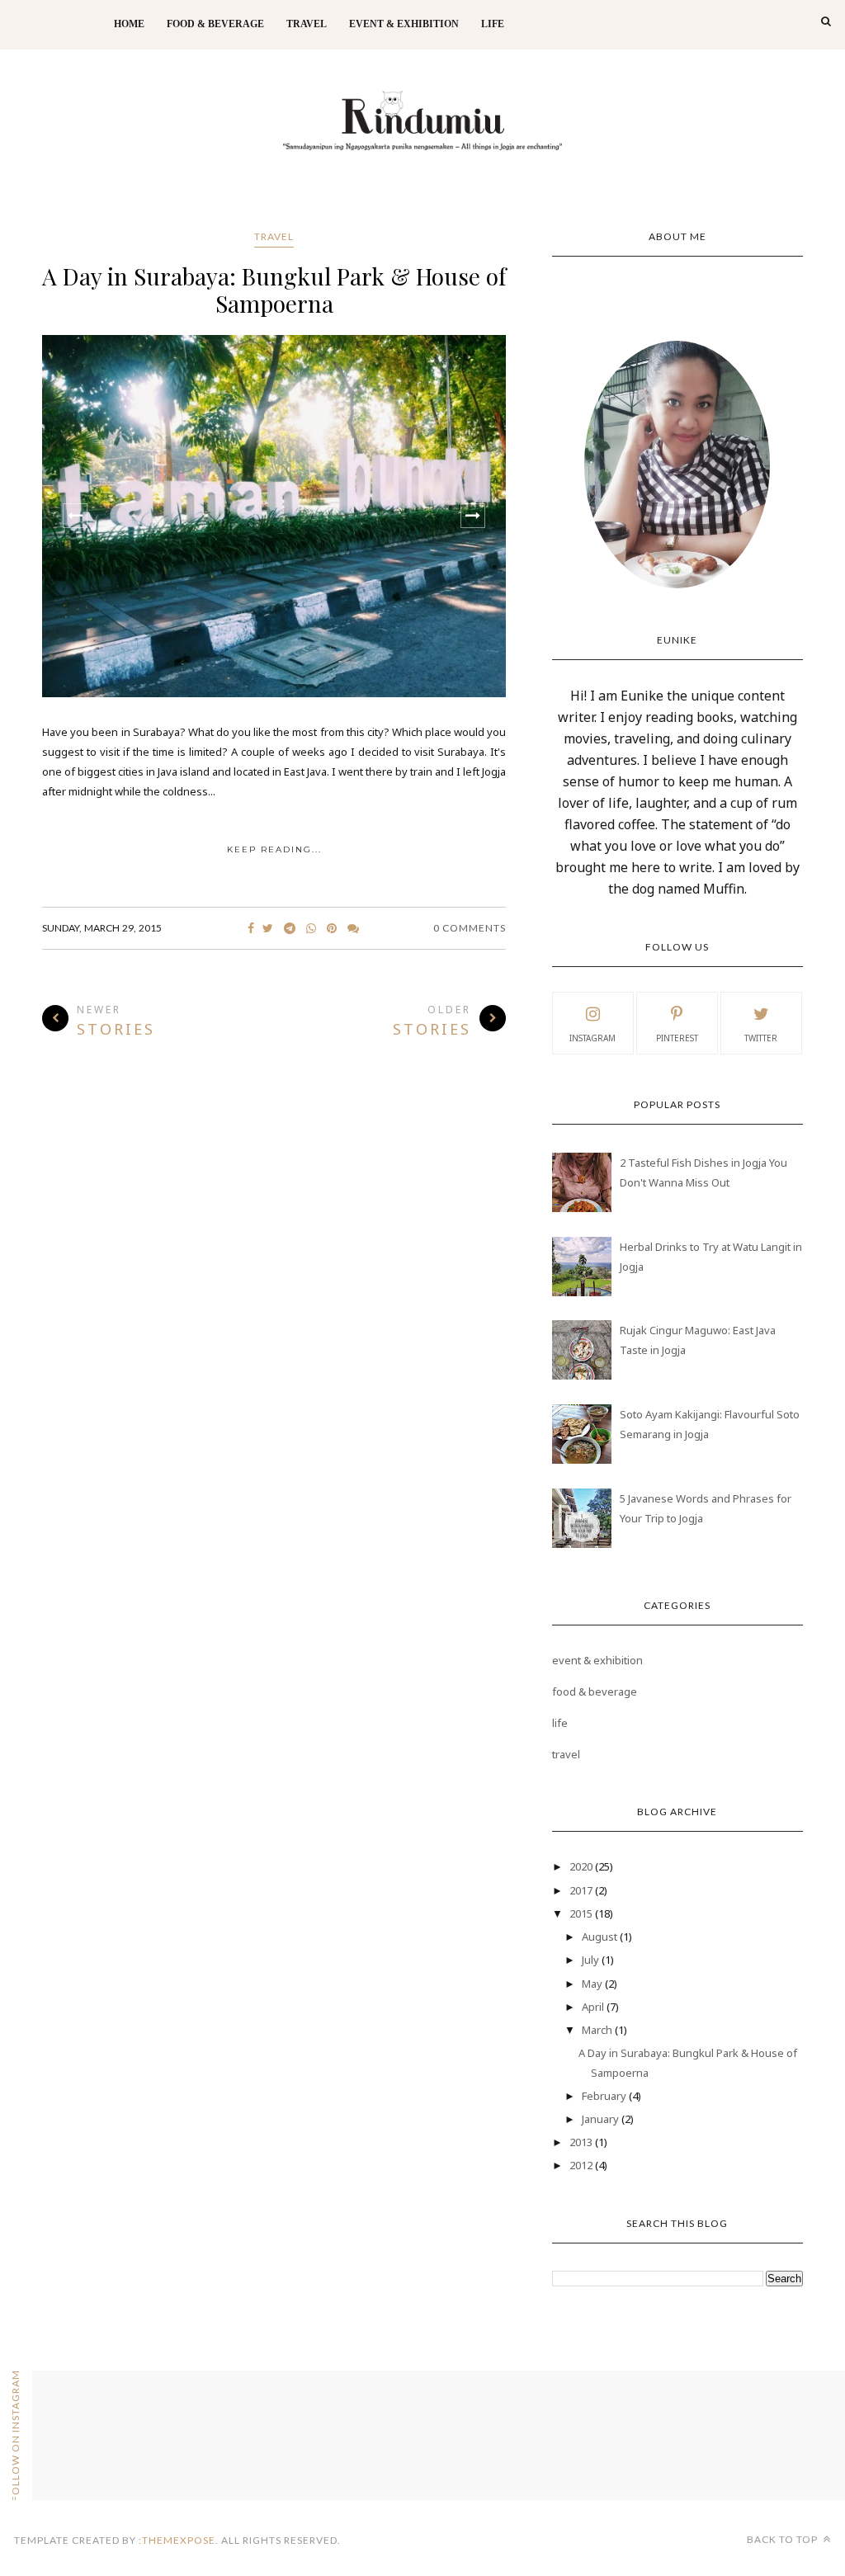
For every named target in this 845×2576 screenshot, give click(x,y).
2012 (582, 2165)
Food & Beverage (215, 24)
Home (129, 24)
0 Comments (470, 928)
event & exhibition (597, 1660)
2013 (582, 2142)
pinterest (677, 1038)
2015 (582, 1913)
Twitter (761, 1038)
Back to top (784, 2539)
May (593, 1984)
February (605, 2096)
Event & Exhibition (404, 24)
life (560, 1723)
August (601, 1937)
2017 (582, 1890)
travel (274, 236)
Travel (307, 24)
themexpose (179, 2540)
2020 (582, 1866)
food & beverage (595, 1691)
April (594, 2007)
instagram (592, 1038)
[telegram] (290, 928)
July (592, 1960)
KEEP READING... (274, 849)
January (602, 2119)
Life (493, 24)
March (598, 2030)
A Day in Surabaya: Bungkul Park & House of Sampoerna (274, 290)
